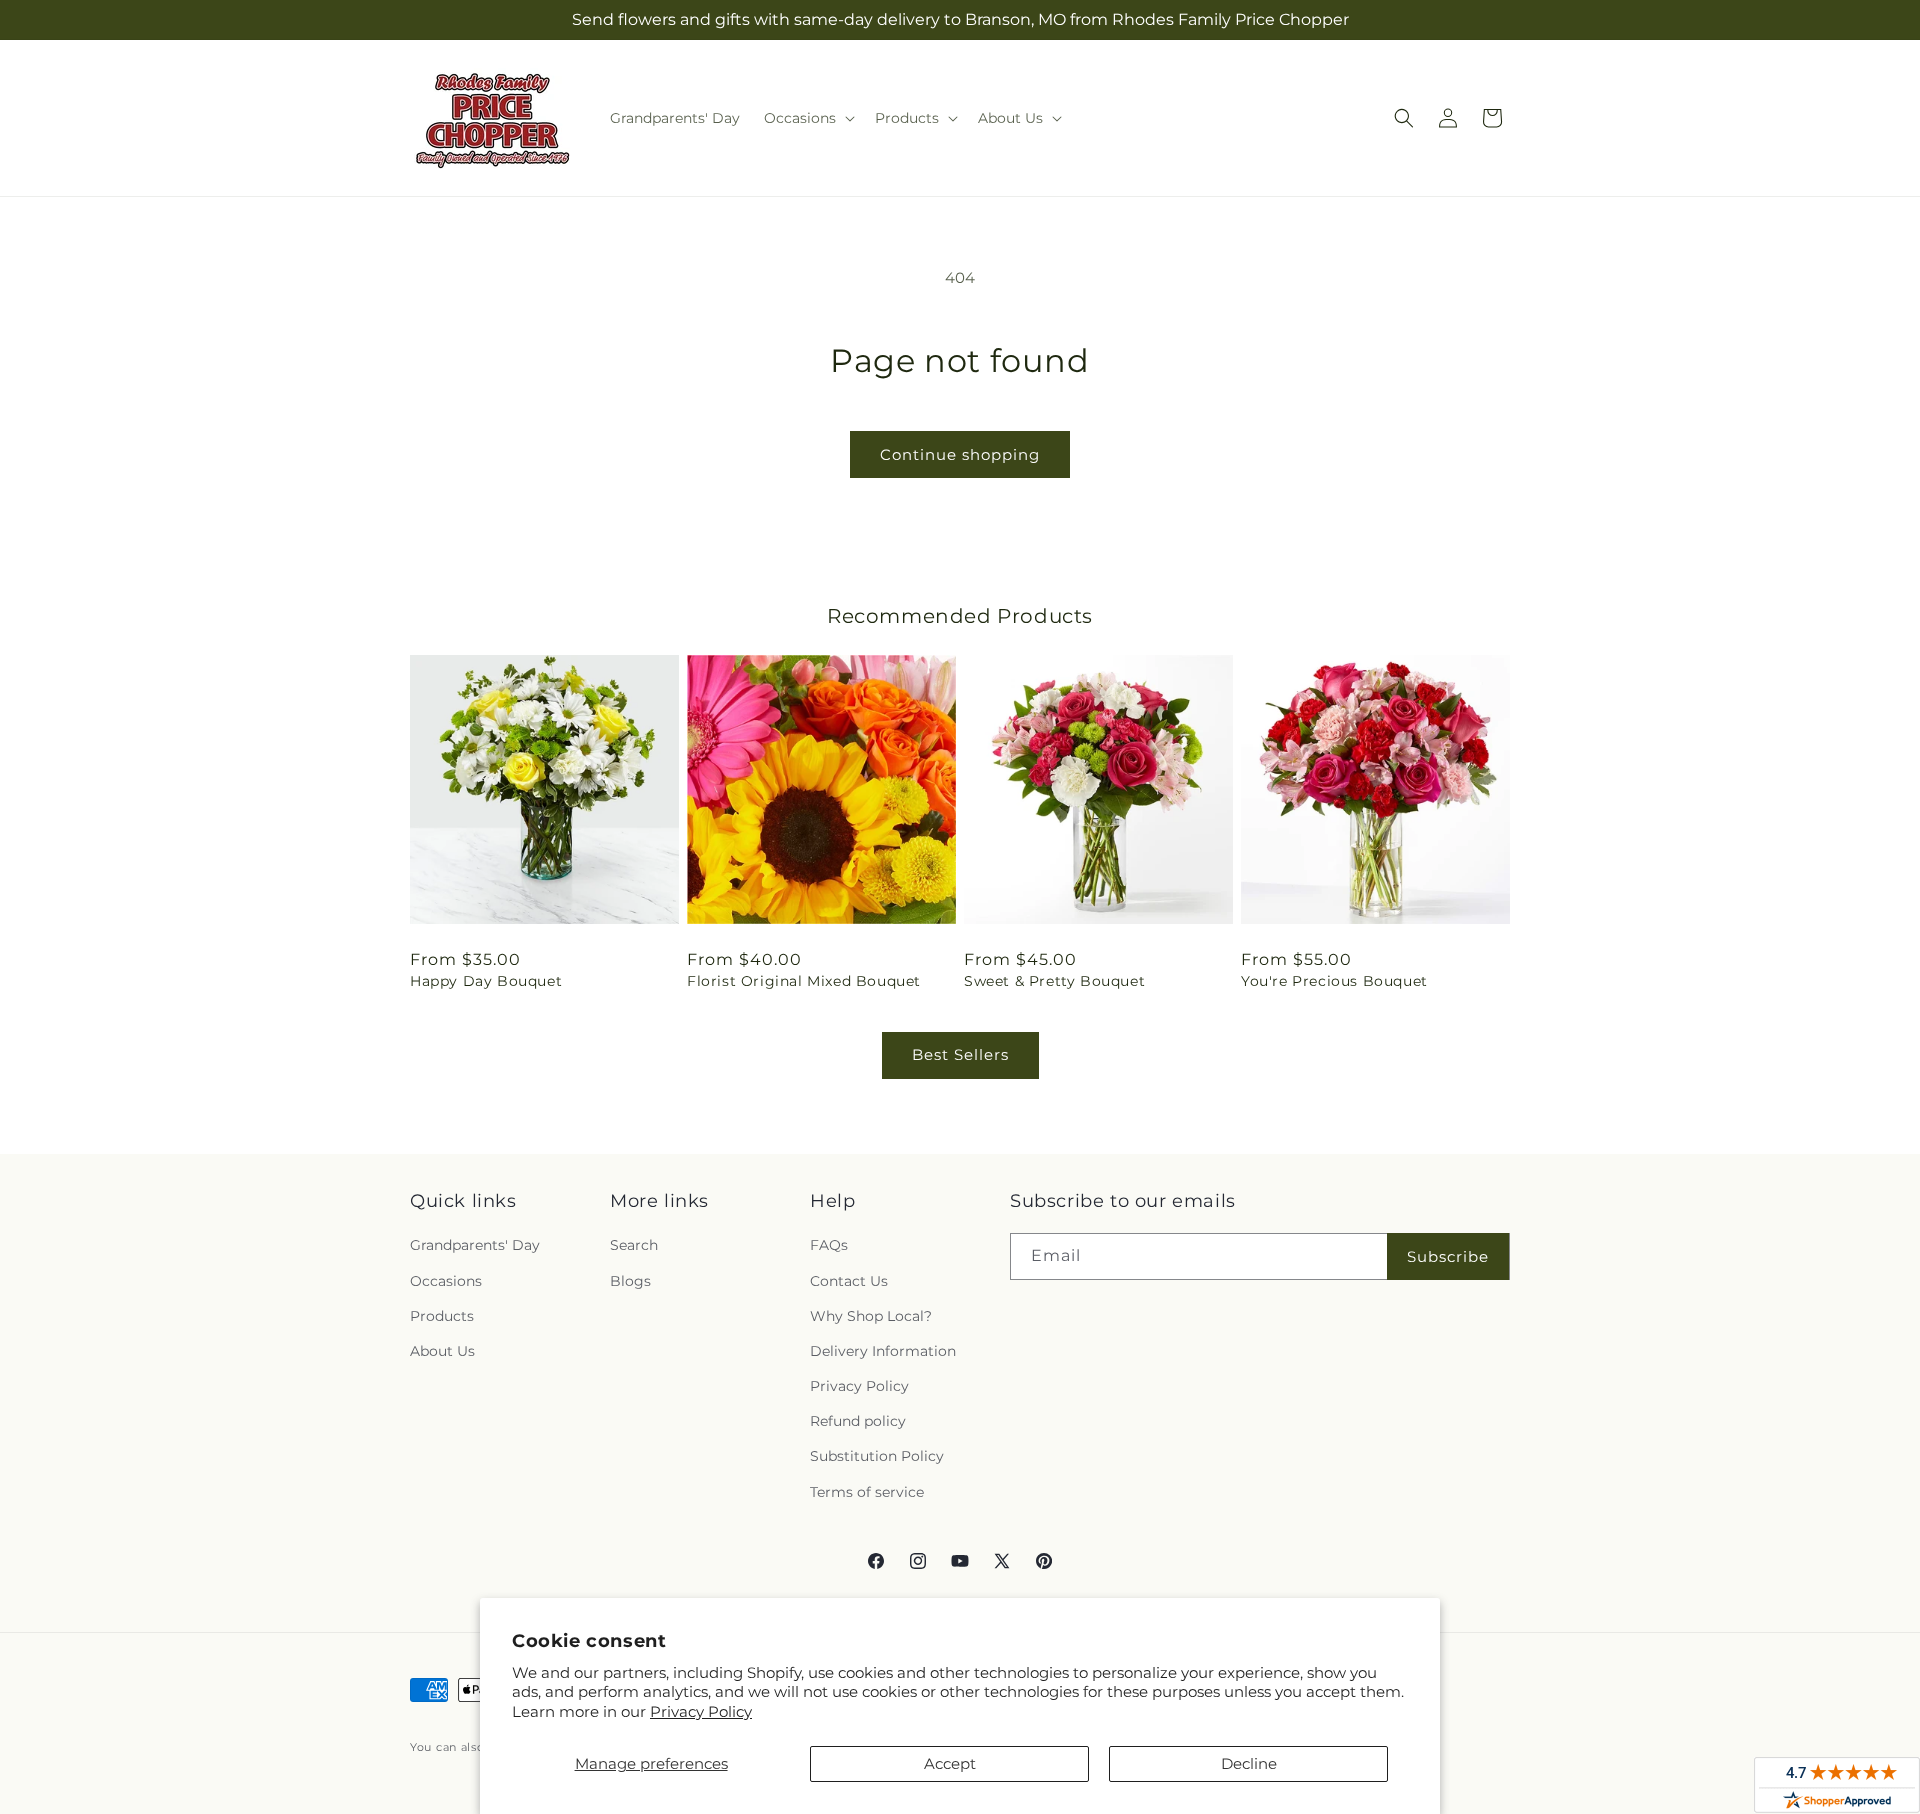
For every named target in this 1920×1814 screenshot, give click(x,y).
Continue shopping (960, 454)
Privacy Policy (701, 1711)
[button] (807, 118)
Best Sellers (960, 1054)
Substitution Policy (877, 1456)
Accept (950, 1763)
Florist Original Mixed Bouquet (804, 981)
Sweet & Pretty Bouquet (1054, 981)
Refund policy (858, 1421)
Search (634, 1245)
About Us (442, 1351)
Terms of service (867, 1492)
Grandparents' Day (475, 1245)
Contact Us (849, 1281)
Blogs (630, 1281)
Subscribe (1448, 1256)
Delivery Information (883, 1351)
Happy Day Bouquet (486, 981)
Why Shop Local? (871, 1316)
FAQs (829, 1245)
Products (442, 1316)
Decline (1249, 1763)
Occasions (446, 1281)
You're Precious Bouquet (1334, 981)
